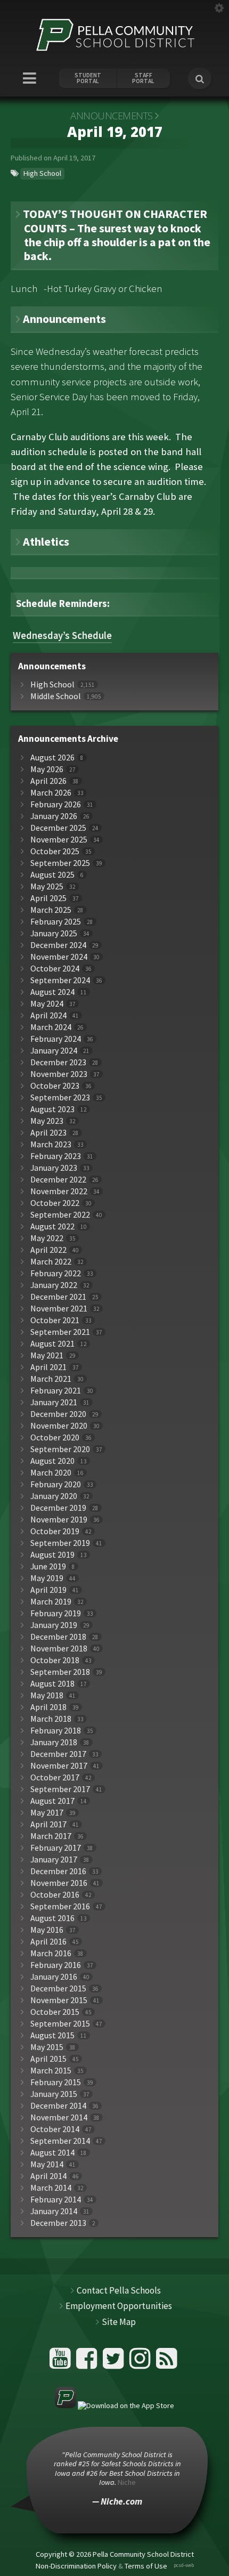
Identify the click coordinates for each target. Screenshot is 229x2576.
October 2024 (55, 969)
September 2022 (60, 1215)
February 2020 (56, 1484)
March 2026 (51, 793)
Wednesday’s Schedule (62, 636)
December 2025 (58, 828)
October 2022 (55, 1203)
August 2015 (52, 2035)
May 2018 (47, 1695)
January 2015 (54, 2094)
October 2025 (55, 851)
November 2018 (59, 1649)
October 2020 (55, 1437)
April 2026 (48, 781)
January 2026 (54, 816)
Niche (127, 2482)
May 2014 (47, 2164)
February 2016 (56, 1965)
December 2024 (58, 945)
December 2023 (58, 1062)
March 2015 (51, 2071)
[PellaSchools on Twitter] (115, 2363)
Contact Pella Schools (119, 2290)
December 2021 (58, 1297)
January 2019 (54, 1625)
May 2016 (47, 1930)
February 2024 (56, 1039)
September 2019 (60, 1543)
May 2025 (47, 886)
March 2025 (51, 910)
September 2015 (60, 2024)
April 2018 (48, 1707)
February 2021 (56, 1391)
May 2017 (47, 1813)
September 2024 (60, 980)
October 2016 (55, 1895)
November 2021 (59, 1309)
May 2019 (47, 1578)
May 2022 (47, 1238)
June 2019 (48, 1566)
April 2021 (48, 1367)
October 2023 (55, 1086)
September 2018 (60, 1672)
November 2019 (59, 1520)
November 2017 (59, 1766)
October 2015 (55, 2012)
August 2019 (52, 1555)
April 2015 (48, 2059)
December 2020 (58, 1414)
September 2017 (60, 1789)
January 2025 (54, 933)
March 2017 (51, 1836)
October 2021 (55, 1320)
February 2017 (56, 1848)
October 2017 (55, 1777)
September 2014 (60, 2141)
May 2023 (47, 1121)
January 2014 (54, 2211)
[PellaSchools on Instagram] (141, 2363)
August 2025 (52, 875)
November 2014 (59, 2117)
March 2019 (51, 1602)
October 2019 (55, 1531)
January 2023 (54, 1168)
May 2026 (47, 769)
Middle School (56, 696)
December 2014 (58, 2106)
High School (42, 173)
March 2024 (51, 1027)
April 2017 (48, 1824)
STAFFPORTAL (143, 78)
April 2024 (48, 1015)
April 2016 (48, 1942)
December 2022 (58, 1180)
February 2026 (56, 804)
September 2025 (60, 863)
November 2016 (59, 1883)
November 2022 (59, 1191)
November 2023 (59, 1074)
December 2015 (58, 1988)
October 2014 (55, 2129)
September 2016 (60, 1906)
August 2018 (52, 1684)
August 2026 (52, 758)
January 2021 (54, 1402)
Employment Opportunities (119, 2306)
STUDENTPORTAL (88, 78)
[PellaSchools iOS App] (114, 2405)
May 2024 (47, 1004)
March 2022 (51, 1262)
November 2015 (59, 2000)
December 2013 (58, 2223)
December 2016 (58, 1871)
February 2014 (56, 2200)
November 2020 (59, 1426)
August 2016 (52, 1918)
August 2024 (52, 992)
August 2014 (52, 2153)
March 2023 (51, 1144)
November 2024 (59, 957)
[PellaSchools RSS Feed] (167, 2363)
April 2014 (48, 2176)
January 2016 (54, 1977)
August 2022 (52, 1226)
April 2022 (48, 1250)
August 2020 (52, 1461)
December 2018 (58, 1637)
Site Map (119, 2322)
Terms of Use (146, 2565)
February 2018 (56, 1731)
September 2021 (60, 1332)
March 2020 (51, 1473)
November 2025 (59, 840)
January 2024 (54, 1051)
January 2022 (54, 1285)
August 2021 (52, 1344)
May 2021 (47, 1355)
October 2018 (55, 1660)
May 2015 (47, 2047)
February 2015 (56, 2082)
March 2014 (51, 2188)
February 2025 (56, 922)
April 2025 (48, 898)
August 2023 (52, 1109)
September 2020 (60, 1449)
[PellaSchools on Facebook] (88, 2363)
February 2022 (56, 1273)
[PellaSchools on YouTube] (62, 2363)
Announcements (112, 116)
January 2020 (54, 1496)
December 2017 (58, 1754)
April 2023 (48, 1133)
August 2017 (52, 1801)
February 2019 (56, 1613)
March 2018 (51, 1719)
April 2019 (48, 1590)
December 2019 (58, 1508)
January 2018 (54, 1742)
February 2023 (56, 1156)
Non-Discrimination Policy (76, 2565)
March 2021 (51, 1379)
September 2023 (60, 1097)
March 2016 (51, 1953)
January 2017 (54, 1860)
